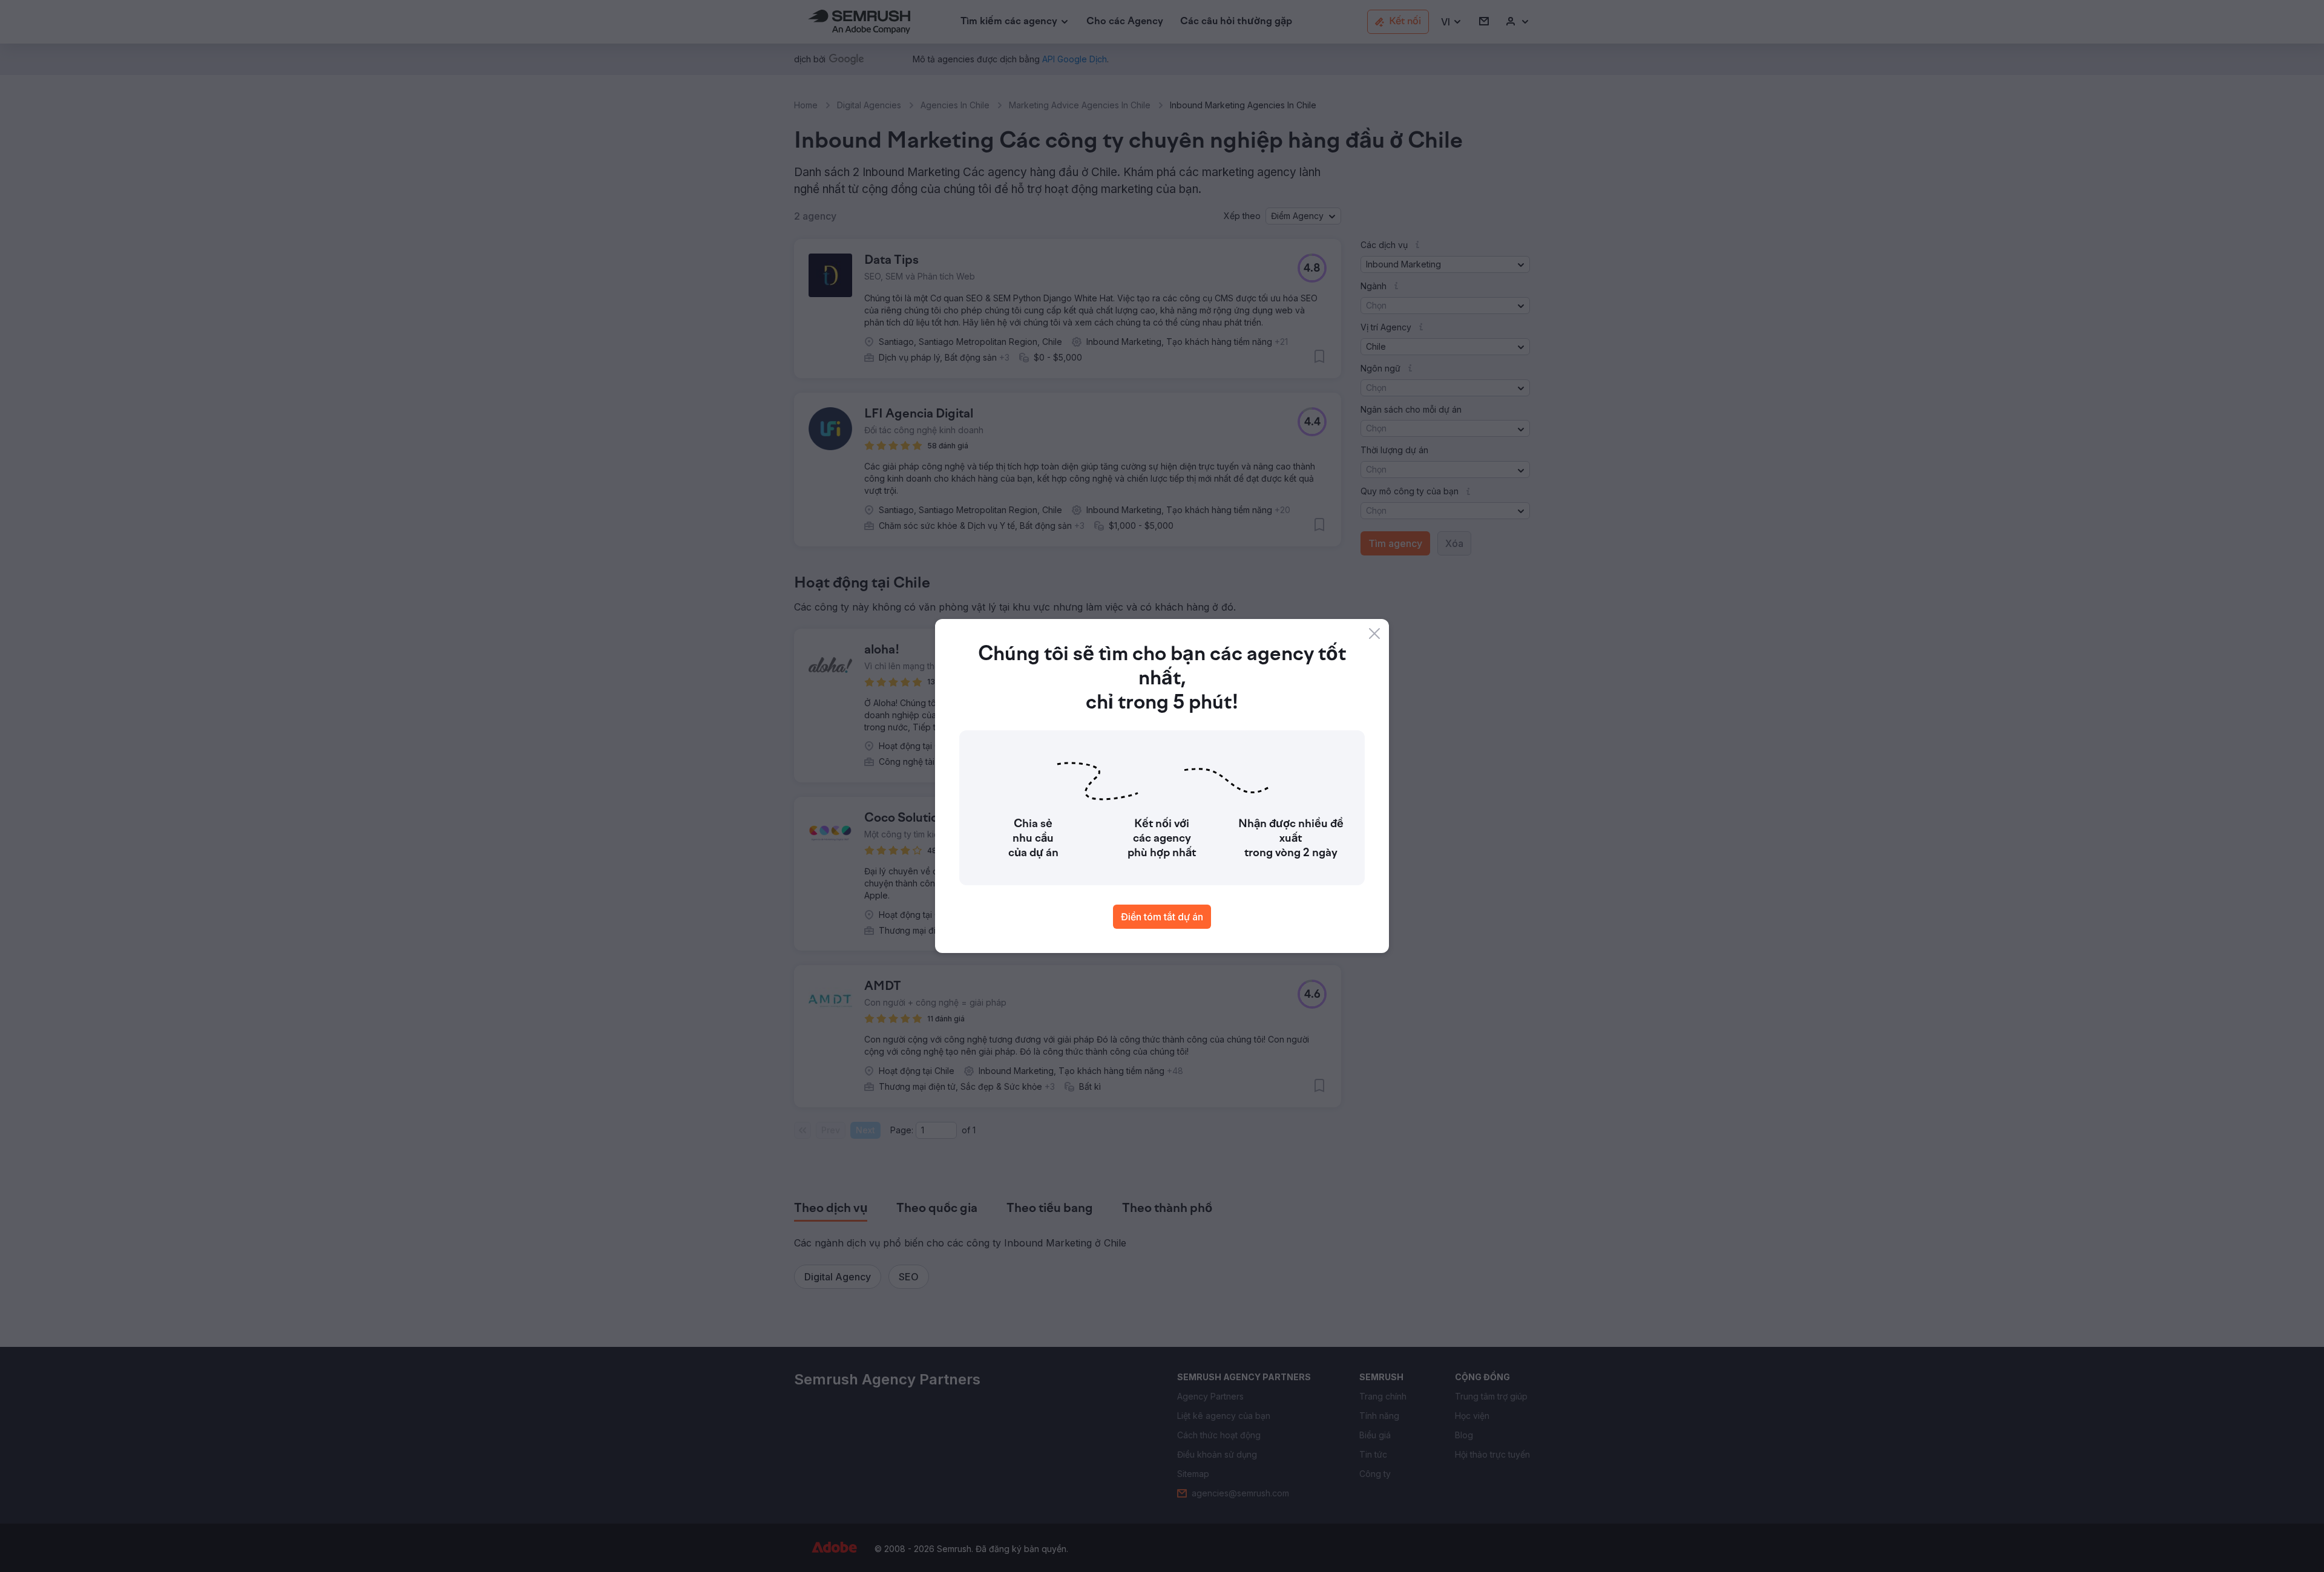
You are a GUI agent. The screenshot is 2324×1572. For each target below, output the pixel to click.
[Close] (1374, 634)
